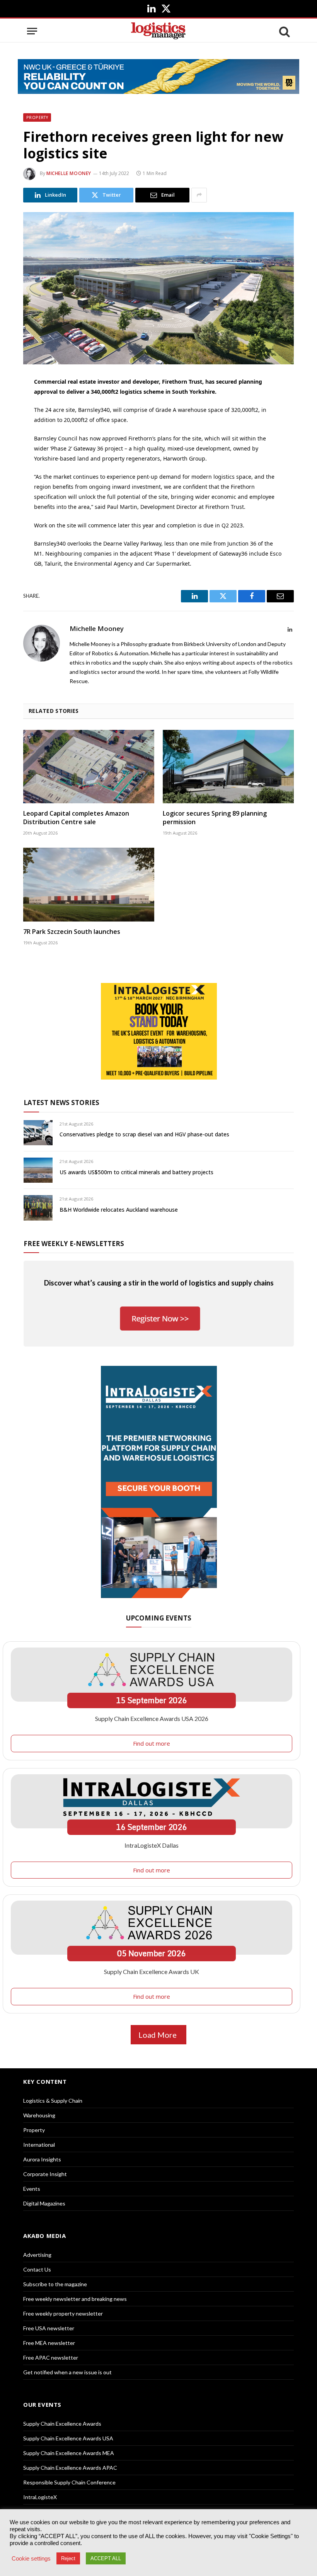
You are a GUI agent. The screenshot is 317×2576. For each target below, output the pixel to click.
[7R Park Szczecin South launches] (89, 885)
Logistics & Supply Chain (53, 2101)
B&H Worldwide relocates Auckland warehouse (119, 1210)
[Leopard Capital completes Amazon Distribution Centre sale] (89, 767)
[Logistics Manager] (158, 31)
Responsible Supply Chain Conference (69, 2482)
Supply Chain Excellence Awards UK (152, 1972)
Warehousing (39, 2115)
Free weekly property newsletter (63, 2313)
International (39, 2145)
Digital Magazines (44, 2203)
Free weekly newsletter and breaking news (75, 2299)
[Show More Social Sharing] (199, 195)
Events (32, 2189)
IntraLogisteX (40, 2497)
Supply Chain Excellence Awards (62, 2424)
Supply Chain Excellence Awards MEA (69, 2453)
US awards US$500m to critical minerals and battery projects (136, 1172)
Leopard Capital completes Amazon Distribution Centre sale (76, 818)
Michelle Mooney (69, 173)
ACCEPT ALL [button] (106, 2558)
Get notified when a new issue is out (67, 2372)
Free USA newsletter (49, 2328)
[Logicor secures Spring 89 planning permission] (228, 767)
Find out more (152, 1743)
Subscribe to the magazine (55, 2284)
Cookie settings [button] (31, 2559)
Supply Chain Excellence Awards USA (68, 2438)
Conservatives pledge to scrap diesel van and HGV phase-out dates (144, 1134)
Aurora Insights (42, 2159)
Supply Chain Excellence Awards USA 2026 (152, 1718)
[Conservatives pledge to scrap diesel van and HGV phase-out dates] (38, 1133)
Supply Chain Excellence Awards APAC (70, 2468)
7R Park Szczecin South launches (72, 932)
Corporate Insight (45, 2174)
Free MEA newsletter (49, 2343)
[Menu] (32, 31)
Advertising (37, 2255)
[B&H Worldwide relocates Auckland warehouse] (38, 1208)
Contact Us (37, 2269)
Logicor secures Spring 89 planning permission (215, 818)
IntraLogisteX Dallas (152, 1845)
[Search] (284, 31)
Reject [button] (68, 2558)
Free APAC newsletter (51, 2358)
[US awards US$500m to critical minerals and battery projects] (38, 1170)
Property (37, 117)
